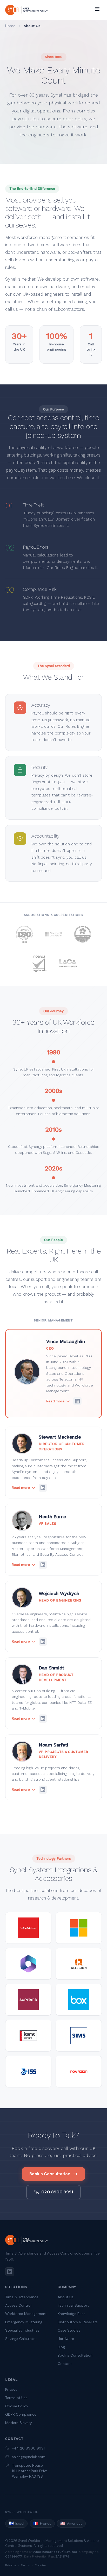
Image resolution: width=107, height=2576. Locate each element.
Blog (61, 2347)
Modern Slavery (19, 2423)
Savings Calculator (21, 2339)
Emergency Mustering (24, 2322)
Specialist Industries (22, 2330)
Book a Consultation (50, 2174)
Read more (55, 1401)
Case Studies (69, 2330)
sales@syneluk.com (29, 2457)
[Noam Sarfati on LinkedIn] (43, 1790)
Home (10, 26)
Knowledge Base (72, 2314)
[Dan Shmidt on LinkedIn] (43, 1719)
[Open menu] (97, 9)
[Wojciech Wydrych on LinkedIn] (43, 1642)
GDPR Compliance (21, 2414)
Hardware (66, 2339)
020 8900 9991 (57, 2192)
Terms (25, 2565)
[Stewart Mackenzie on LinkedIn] (43, 1488)
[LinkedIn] (10, 2272)
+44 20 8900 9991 (28, 2448)
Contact (65, 2364)
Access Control (18, 2305)
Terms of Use (16, 2398)
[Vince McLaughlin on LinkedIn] (77, 1401)
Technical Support (73, 2305)
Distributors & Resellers (78, 2322)
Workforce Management (26, 2314)
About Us (66, 2297)
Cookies (40, 2565)
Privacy (11, 2389)
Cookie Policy (17, 2406)
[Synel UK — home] (26, 10)
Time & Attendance (22, 2297)
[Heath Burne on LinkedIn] (43, 1565)
